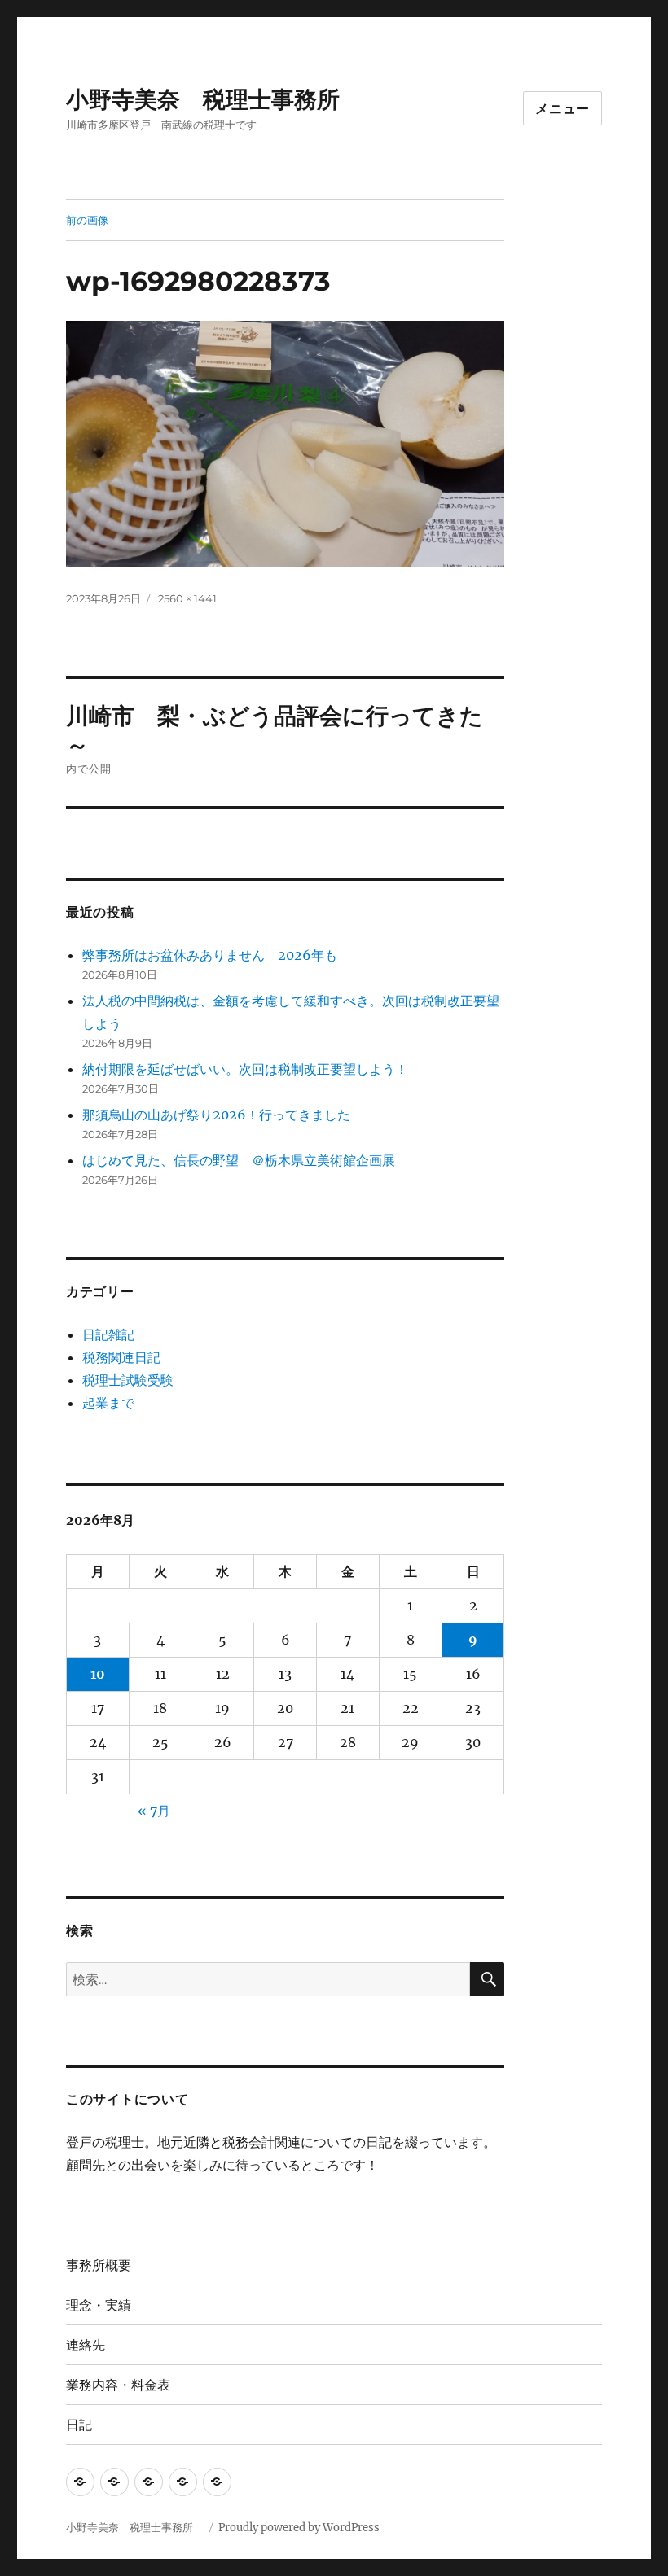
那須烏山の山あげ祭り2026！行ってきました (216, 1115)
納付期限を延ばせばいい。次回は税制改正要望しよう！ (245, 1069)
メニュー (563, 109)
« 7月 (154, 1811)
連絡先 (86, 2345)
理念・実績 (99, 2305)
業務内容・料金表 (118, 2385)
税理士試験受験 (128, 1380)
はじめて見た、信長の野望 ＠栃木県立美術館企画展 (239, 1160)
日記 (79, 2425)
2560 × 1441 (187, 598)
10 (98, 1674)
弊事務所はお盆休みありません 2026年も (210, 955)
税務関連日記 (121, 1357)
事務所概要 (99, 2265)
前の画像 (87, 220)
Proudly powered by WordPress (299, 2528)
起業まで (108, 1403)
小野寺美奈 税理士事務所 (214, 99)
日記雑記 (108, 1334)
